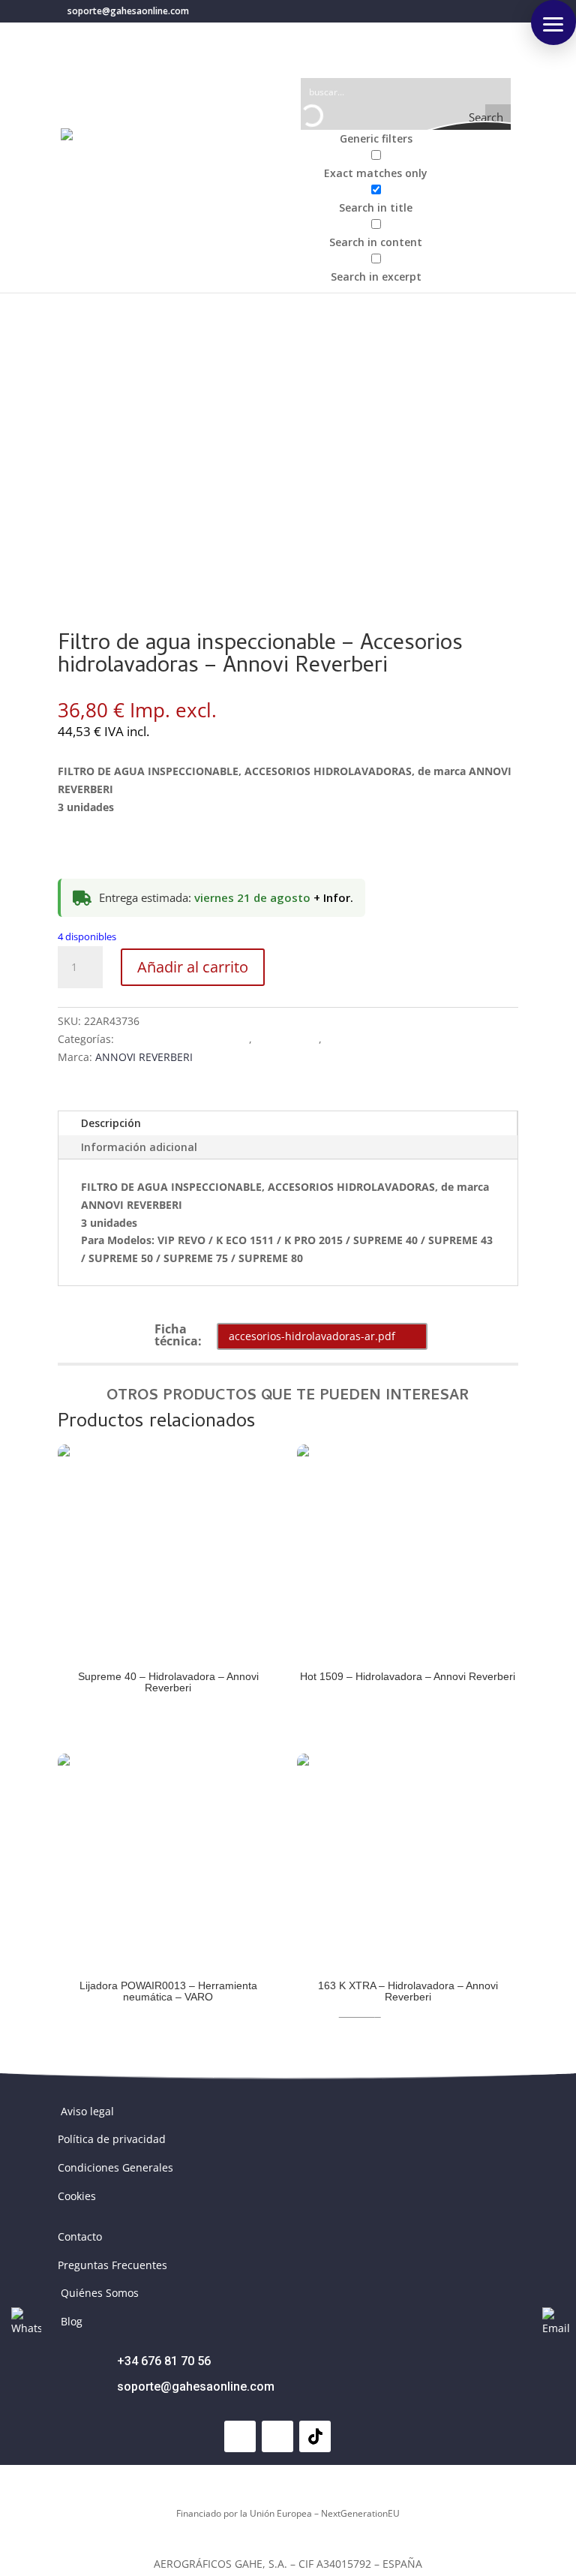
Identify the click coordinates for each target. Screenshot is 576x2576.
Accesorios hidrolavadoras (183, 1039)
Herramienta (287, 1039)
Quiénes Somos (100, 2293)
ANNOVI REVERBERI (144, 1057)
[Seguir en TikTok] (315, 2436)
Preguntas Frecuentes (112, 2265)
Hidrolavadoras (363, 1039)
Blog (72, 2321)
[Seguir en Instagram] (277, 2436)
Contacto (80, 2236)
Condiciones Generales (115, 2167)
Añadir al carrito (193, 967)
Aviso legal (87, 2111)
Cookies (77, 2196)
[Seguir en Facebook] (240, 2436)
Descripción (111, 1123)
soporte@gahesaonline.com (196, 2387)
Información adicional (139, 1147)
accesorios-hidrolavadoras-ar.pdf (312, 1336)
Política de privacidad (112, 2139)
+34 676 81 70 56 (164, 2361)
